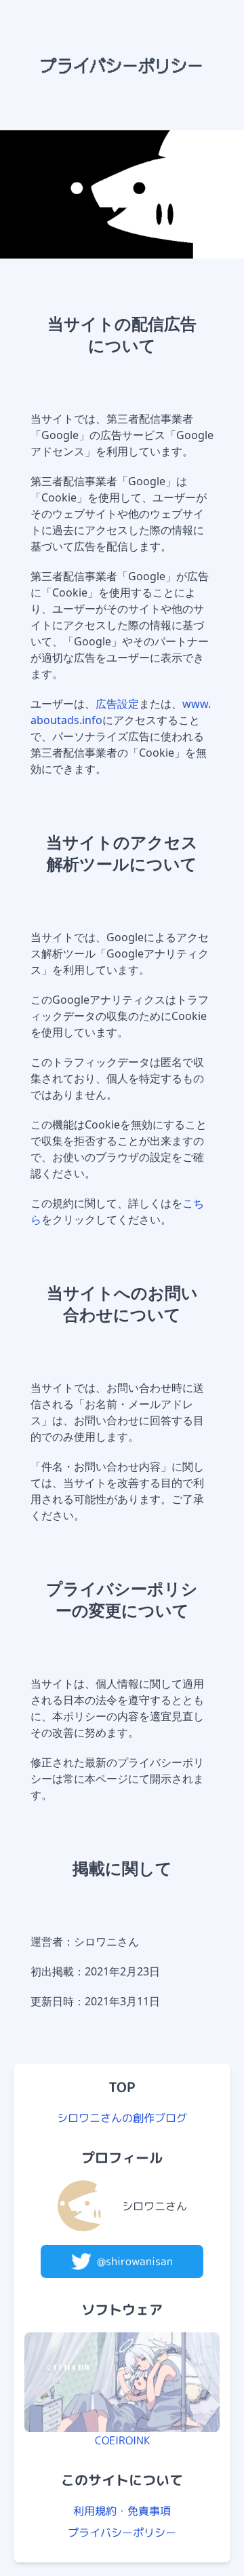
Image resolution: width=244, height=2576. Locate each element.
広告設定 (117, 704)
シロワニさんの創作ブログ (122, 2118)
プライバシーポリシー (122, 2533)
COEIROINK (122, 2440)
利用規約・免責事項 (122, 2511)
